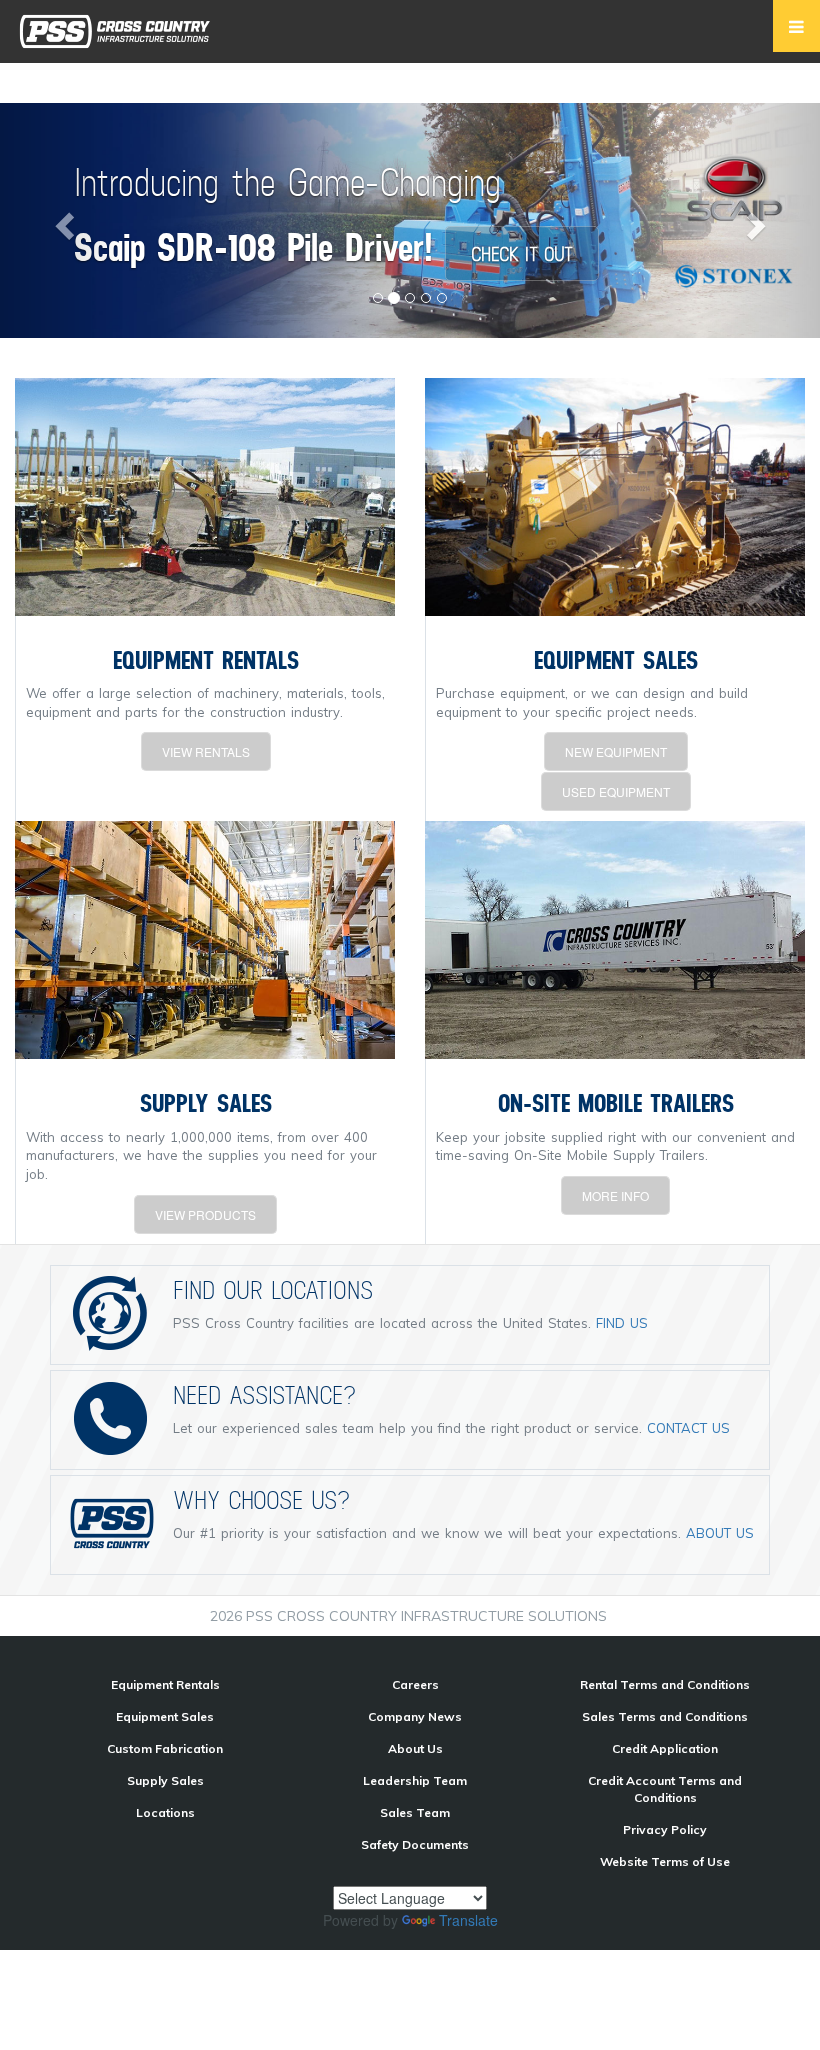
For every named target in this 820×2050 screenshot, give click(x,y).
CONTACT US (688, 1428)
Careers (415, 1684)
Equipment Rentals (165, 1684)
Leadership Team (415, 1780)
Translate (468, 1920)
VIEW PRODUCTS (205, 1214)
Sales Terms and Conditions (665, 1716)
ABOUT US (720, 1533)
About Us (415, 1748)
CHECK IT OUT (522, 253)
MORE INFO (615, 1195)
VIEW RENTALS (206, 751)
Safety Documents (415, 1844)
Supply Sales (165, 1780)
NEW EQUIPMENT (616, 751)
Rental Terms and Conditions (665, 1684)
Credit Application (665, 1748)
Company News (415, 1716)
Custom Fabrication (165, 1748)
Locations (165, 1812)
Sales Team (415, 1812)
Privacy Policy (665, 1829)
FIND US (622, 1323)
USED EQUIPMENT (616, 791)
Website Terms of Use (665, 1861)
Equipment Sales (165, 1716)
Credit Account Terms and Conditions (665, 1789)
